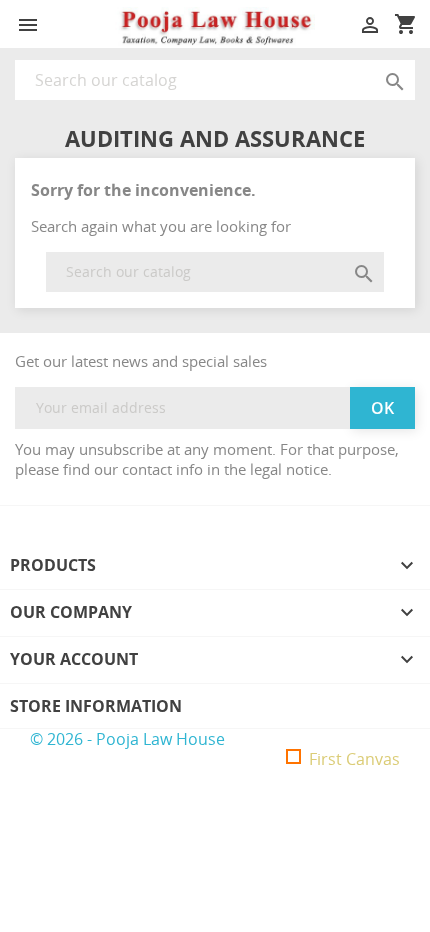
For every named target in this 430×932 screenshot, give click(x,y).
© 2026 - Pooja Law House (127, 739)
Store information (96, 706)
